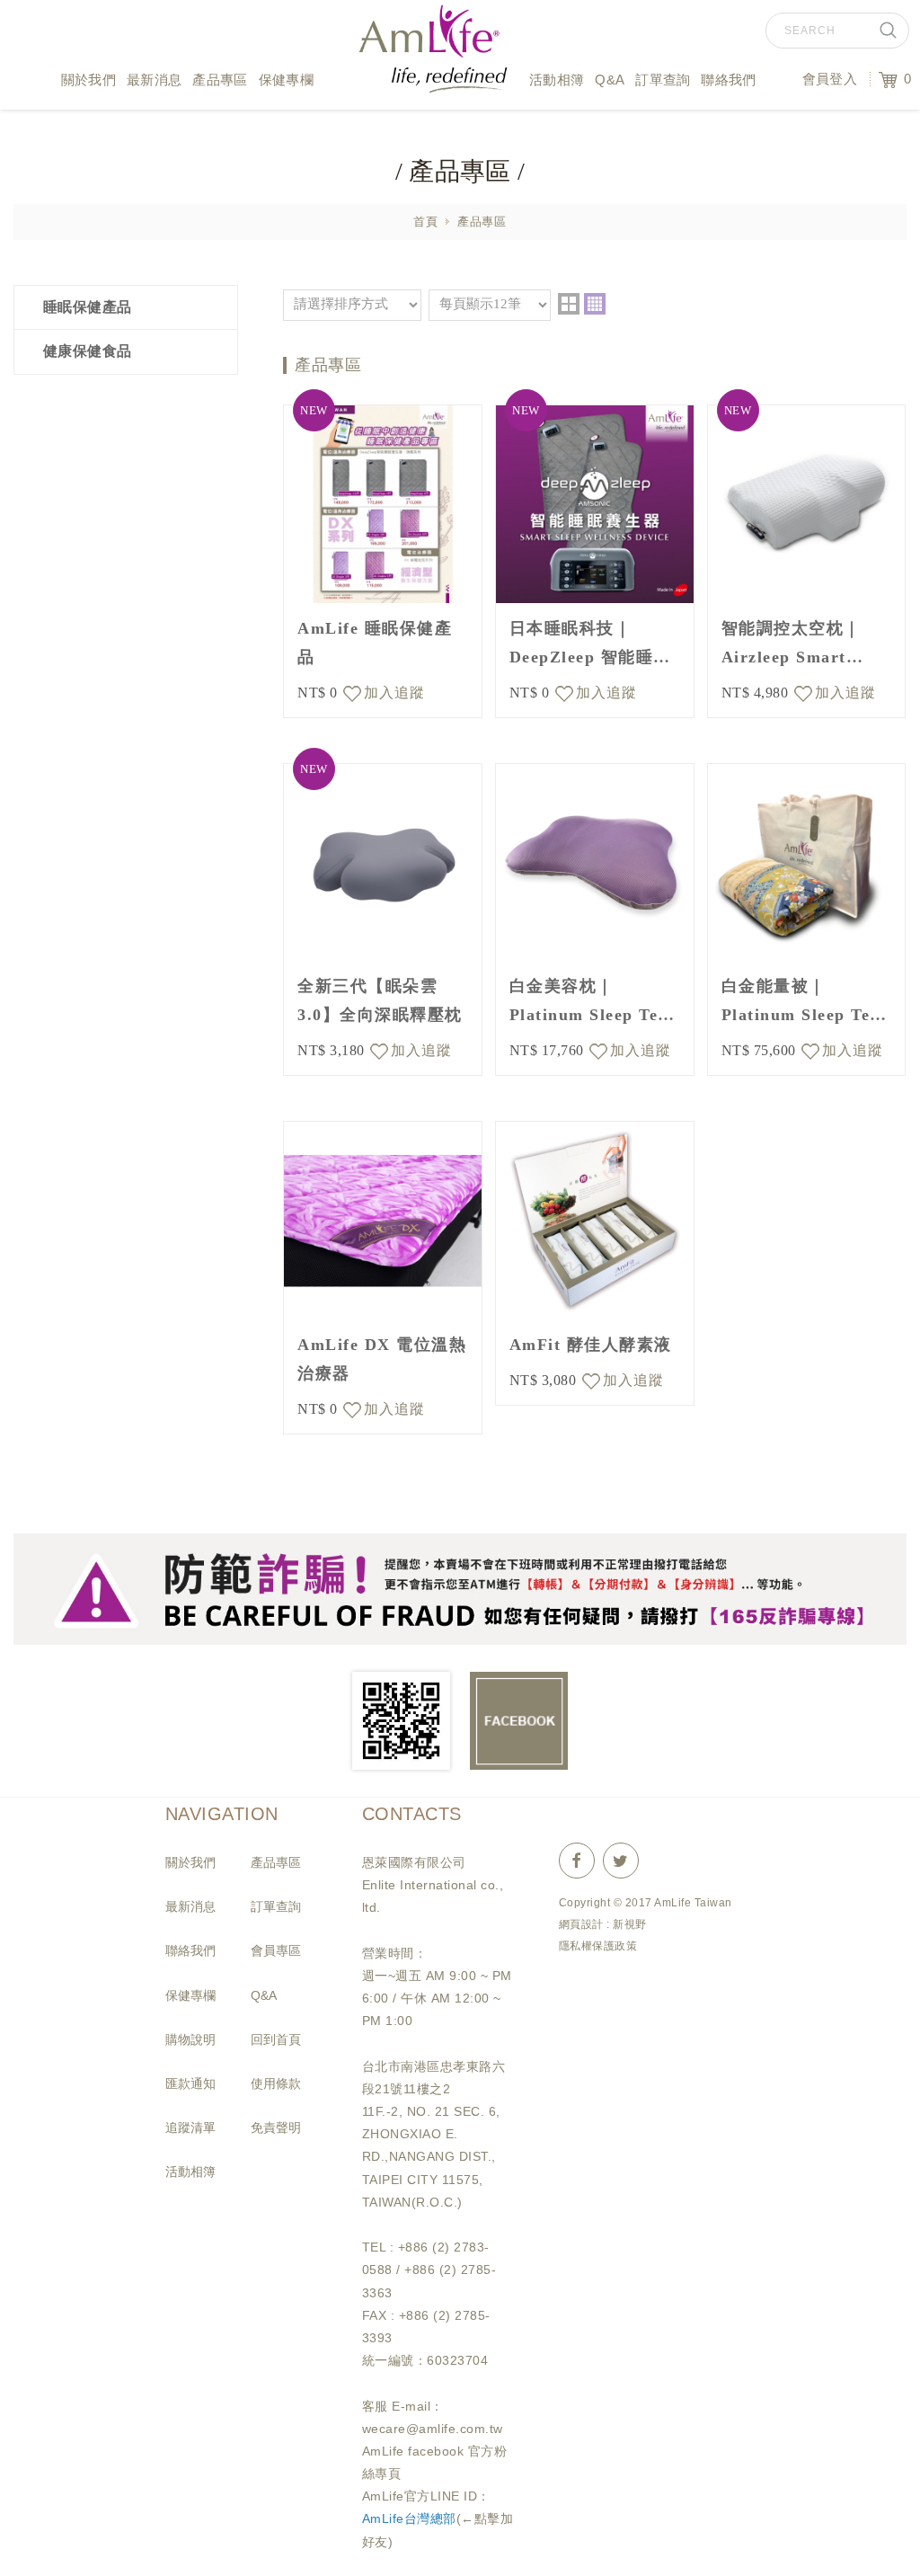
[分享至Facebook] (577, 1862)
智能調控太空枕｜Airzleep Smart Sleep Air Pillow (792, 645)
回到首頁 (276, 2039)
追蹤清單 (190, 2127)
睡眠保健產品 (88, 307)
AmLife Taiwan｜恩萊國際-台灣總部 (433, 58)
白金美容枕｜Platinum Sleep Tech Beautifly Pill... (593, 1003)
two (569, 304)
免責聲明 (276, 2127)
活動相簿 (557, 80)
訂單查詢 (663, 80)
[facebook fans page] (519, 1721)
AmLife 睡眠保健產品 (375, 643)
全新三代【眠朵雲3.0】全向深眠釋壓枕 (380, 1000)
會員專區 (276, 1950)
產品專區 (220, 80)
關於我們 (88, 80)
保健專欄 (286, 80)
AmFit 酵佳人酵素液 (591, 1345)
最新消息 (154, 80)
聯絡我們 (728, 80)
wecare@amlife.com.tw (433, 2429)
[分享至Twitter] (621, 1862)
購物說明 (190, 2039)
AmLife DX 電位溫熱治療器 (382, 1359)
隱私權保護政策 (598, 1946)
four (595, 304)
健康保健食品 (88, 351)
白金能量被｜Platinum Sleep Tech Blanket (805, 1003)
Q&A (610, 80)
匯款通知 (190, 2083)
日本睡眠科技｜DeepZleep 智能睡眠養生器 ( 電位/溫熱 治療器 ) (595, 645)
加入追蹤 (394, 693)
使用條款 (276, 2083)
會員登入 (830, 79)
